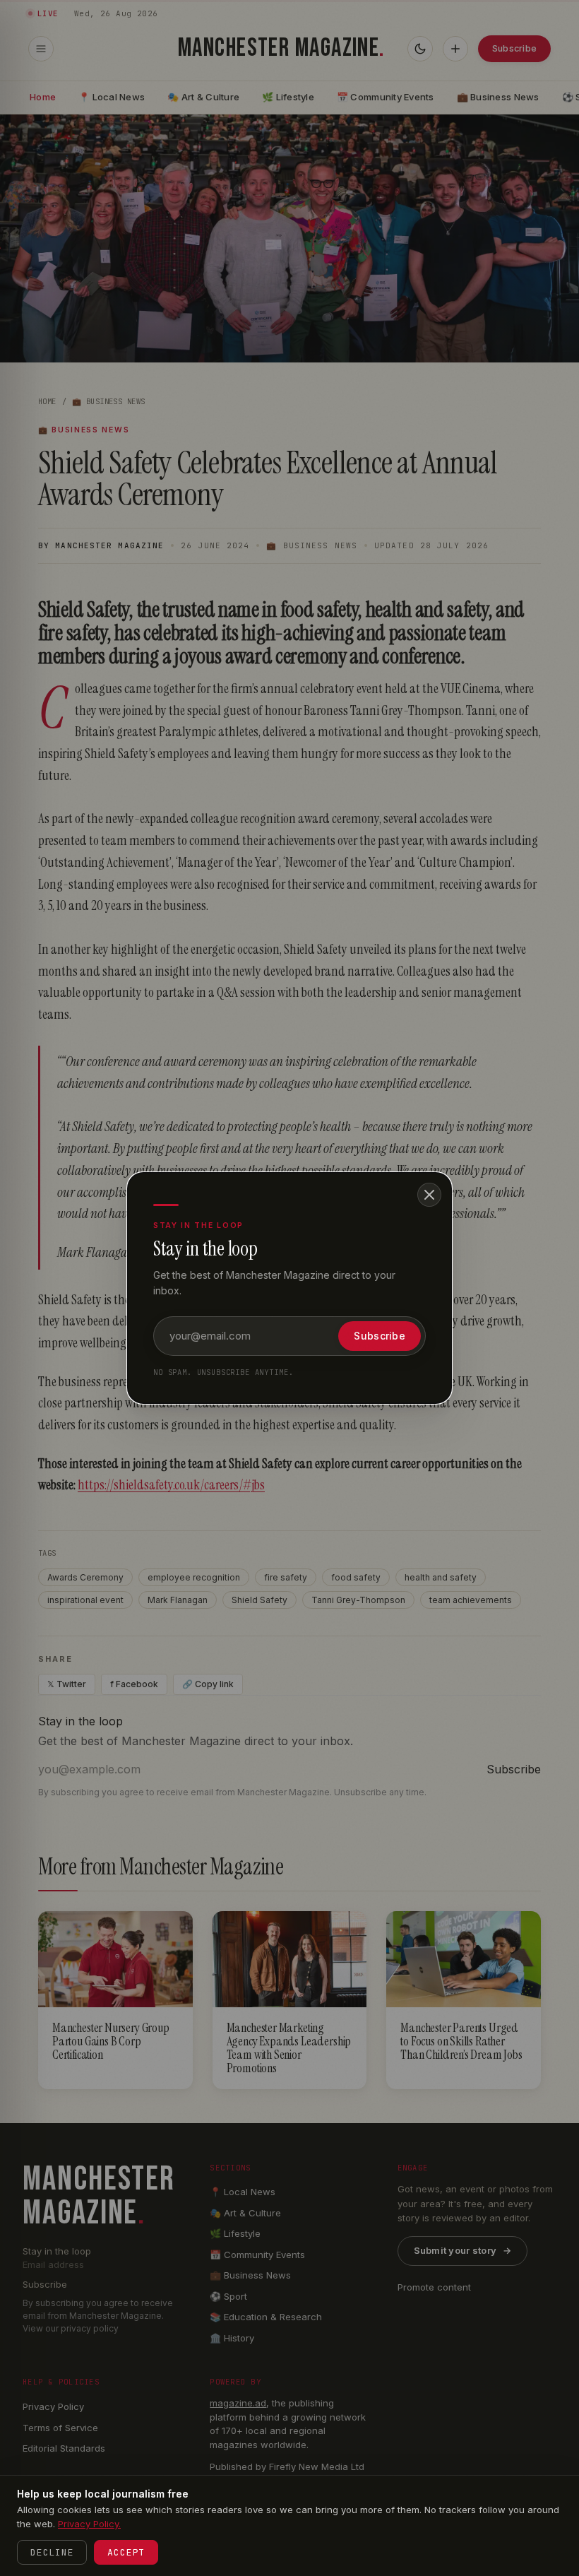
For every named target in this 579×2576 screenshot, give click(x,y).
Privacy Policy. (89, 2524)
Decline (52, 2552)
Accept (126, 2552)
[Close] (429, 1195)
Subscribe (380, 1336)
